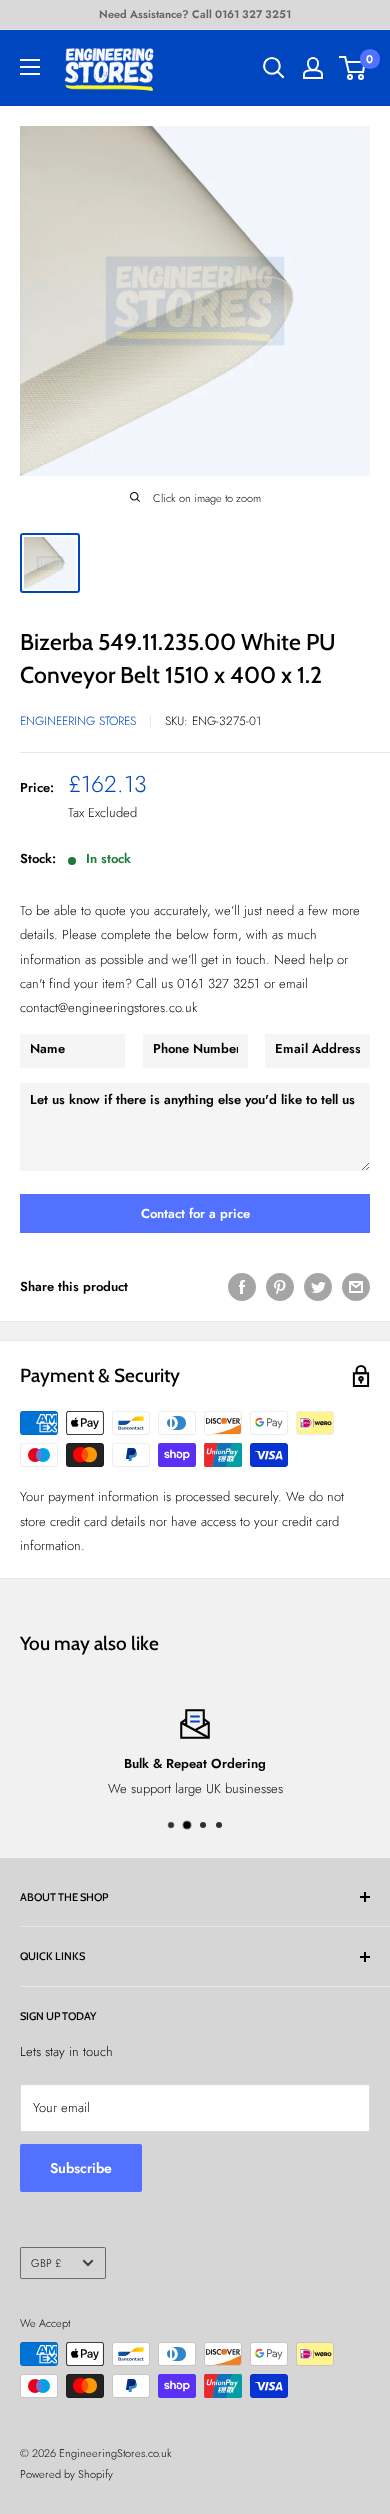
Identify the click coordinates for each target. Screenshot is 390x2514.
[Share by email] (356, 1287)
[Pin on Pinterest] (280, 1287)
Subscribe (81, 2168)
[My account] (313, 68)
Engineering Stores (78, 721)
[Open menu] (30, 67)
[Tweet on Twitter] (318, 1287)
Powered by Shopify (66, 2474)
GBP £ (46, 2263)
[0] (353, 68)
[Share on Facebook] (242, 1287)
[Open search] (274, 68)
